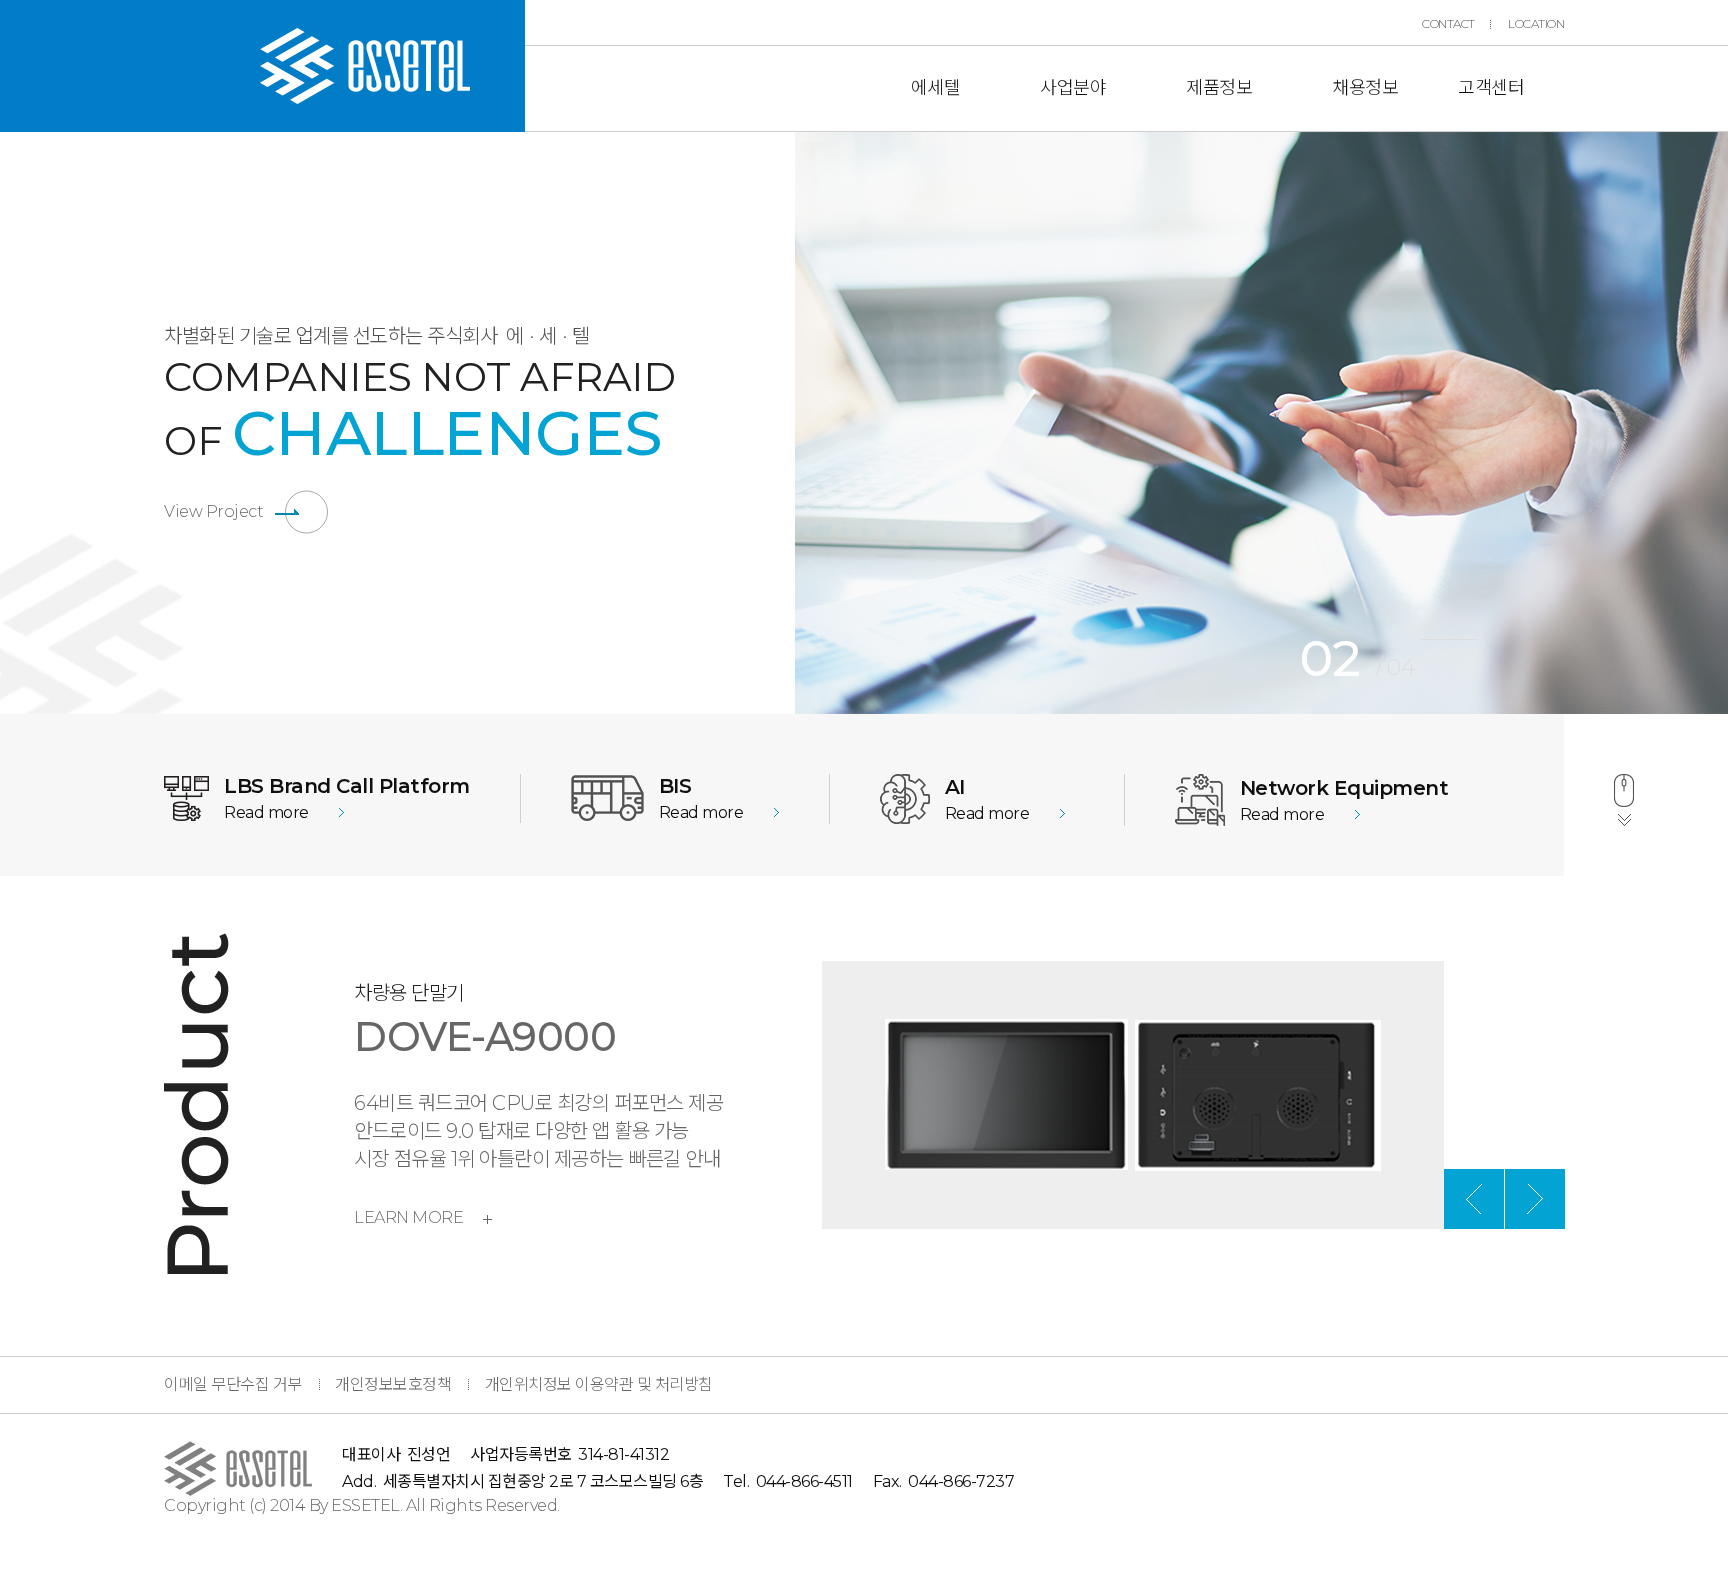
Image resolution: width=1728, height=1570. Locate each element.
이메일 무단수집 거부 (233, 1384)
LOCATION (1536, 24)
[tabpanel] (1261, 423)
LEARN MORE (408, 1217)
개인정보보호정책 (393, 1384)
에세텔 (936, 88)
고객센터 (1491, 88)
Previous (780, 423)
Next (1535, 1199)
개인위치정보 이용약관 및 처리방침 (599, 1384)
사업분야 (1073, 88)
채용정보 (1365, 88)
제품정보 (1219, 88)
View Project (213, 511)
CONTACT (1448, 24)
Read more (266, 812)
